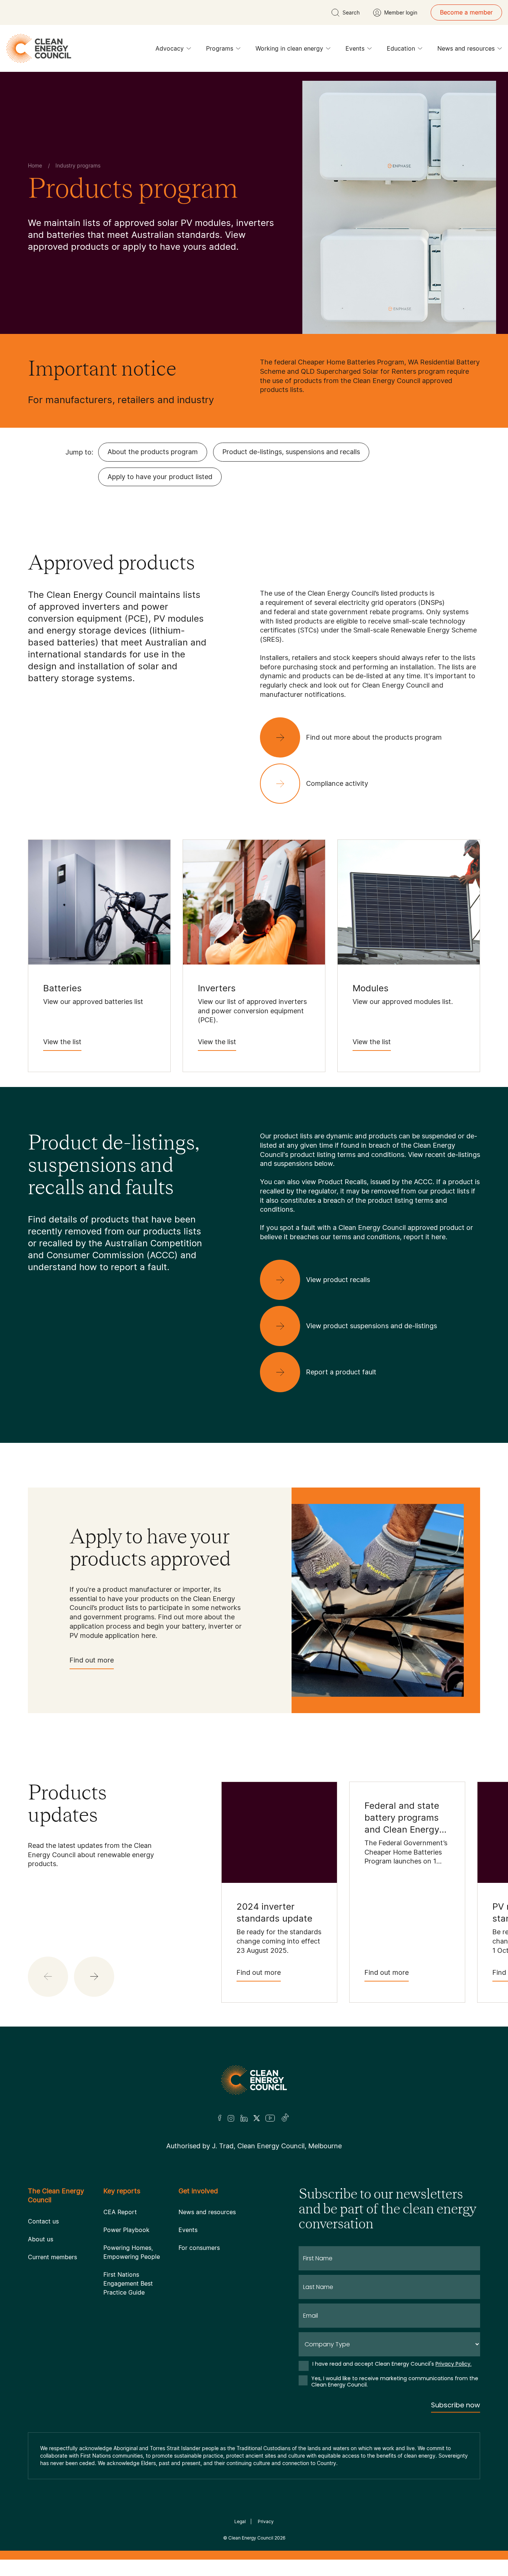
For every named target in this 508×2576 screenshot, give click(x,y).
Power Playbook (126, 2230)
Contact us (43, 2221)
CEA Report (120, 2212)
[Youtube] (270, 2118)
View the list (62, 1042)
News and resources (466, 48)
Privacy (266, 2521)
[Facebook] (220, 2118)
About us (41, 2239)
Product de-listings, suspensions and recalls (291, 452)
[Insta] (231, 2118)
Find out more (92, 1660)
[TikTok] (285, 2118)
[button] (94, 1977)
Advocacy (170, 48)
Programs (220, 48)
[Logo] (254, 2080)
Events (355, 48)
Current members (52, 2257)
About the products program (153, 452)
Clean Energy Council (251, 2538)
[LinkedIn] (244, 2118)
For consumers (199, 2248)
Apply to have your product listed (160, 477)
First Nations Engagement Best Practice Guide (128, 2283)
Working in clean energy (289, 48)
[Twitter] (257, 2118)
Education (401, 48)
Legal (240, 2521)
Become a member (466, 12)
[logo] (39, 48)
